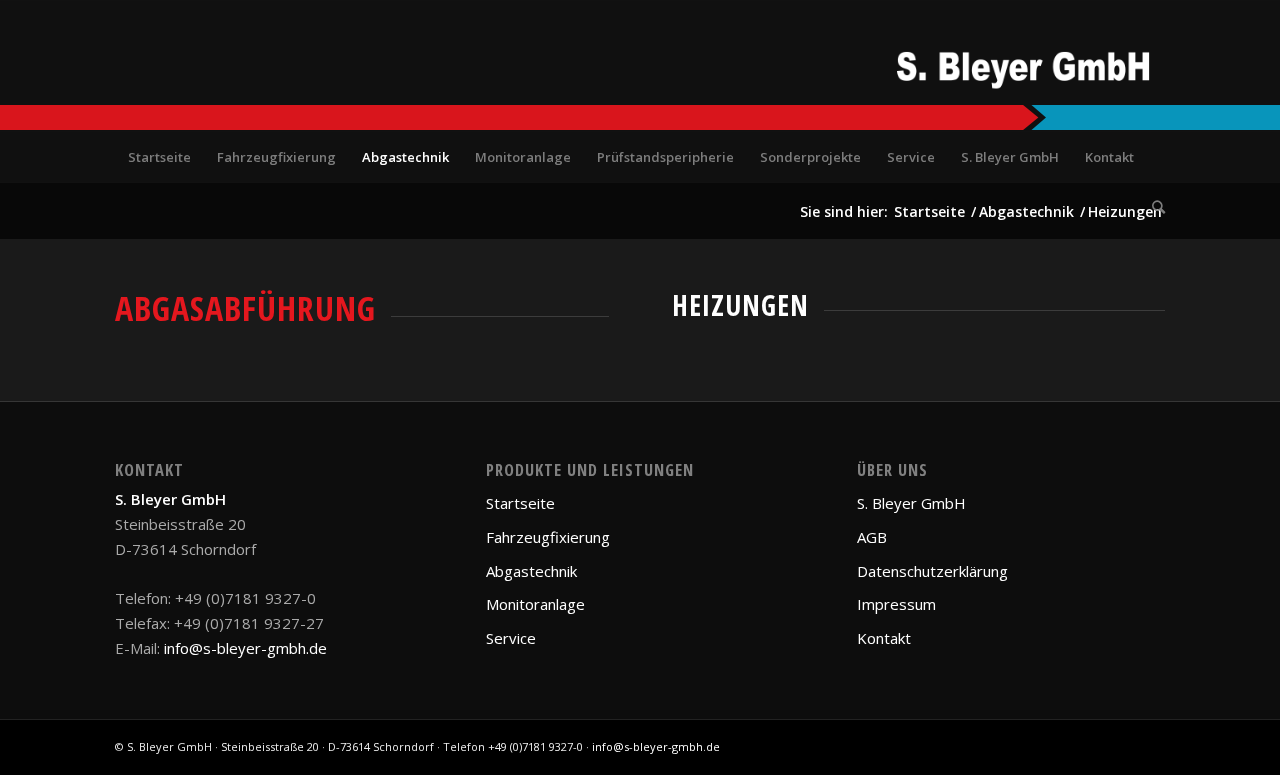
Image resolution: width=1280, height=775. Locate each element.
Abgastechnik (531, 571)
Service (511, 638)
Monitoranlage (535, 604)
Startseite (520, 503)
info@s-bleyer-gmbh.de (245, 648)
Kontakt (884, 638)
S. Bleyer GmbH (911, 503)
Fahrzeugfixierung (548, 537)
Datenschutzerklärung (932, 571)
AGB (872, 537)
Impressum (896, 604)
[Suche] (1152, 207)
